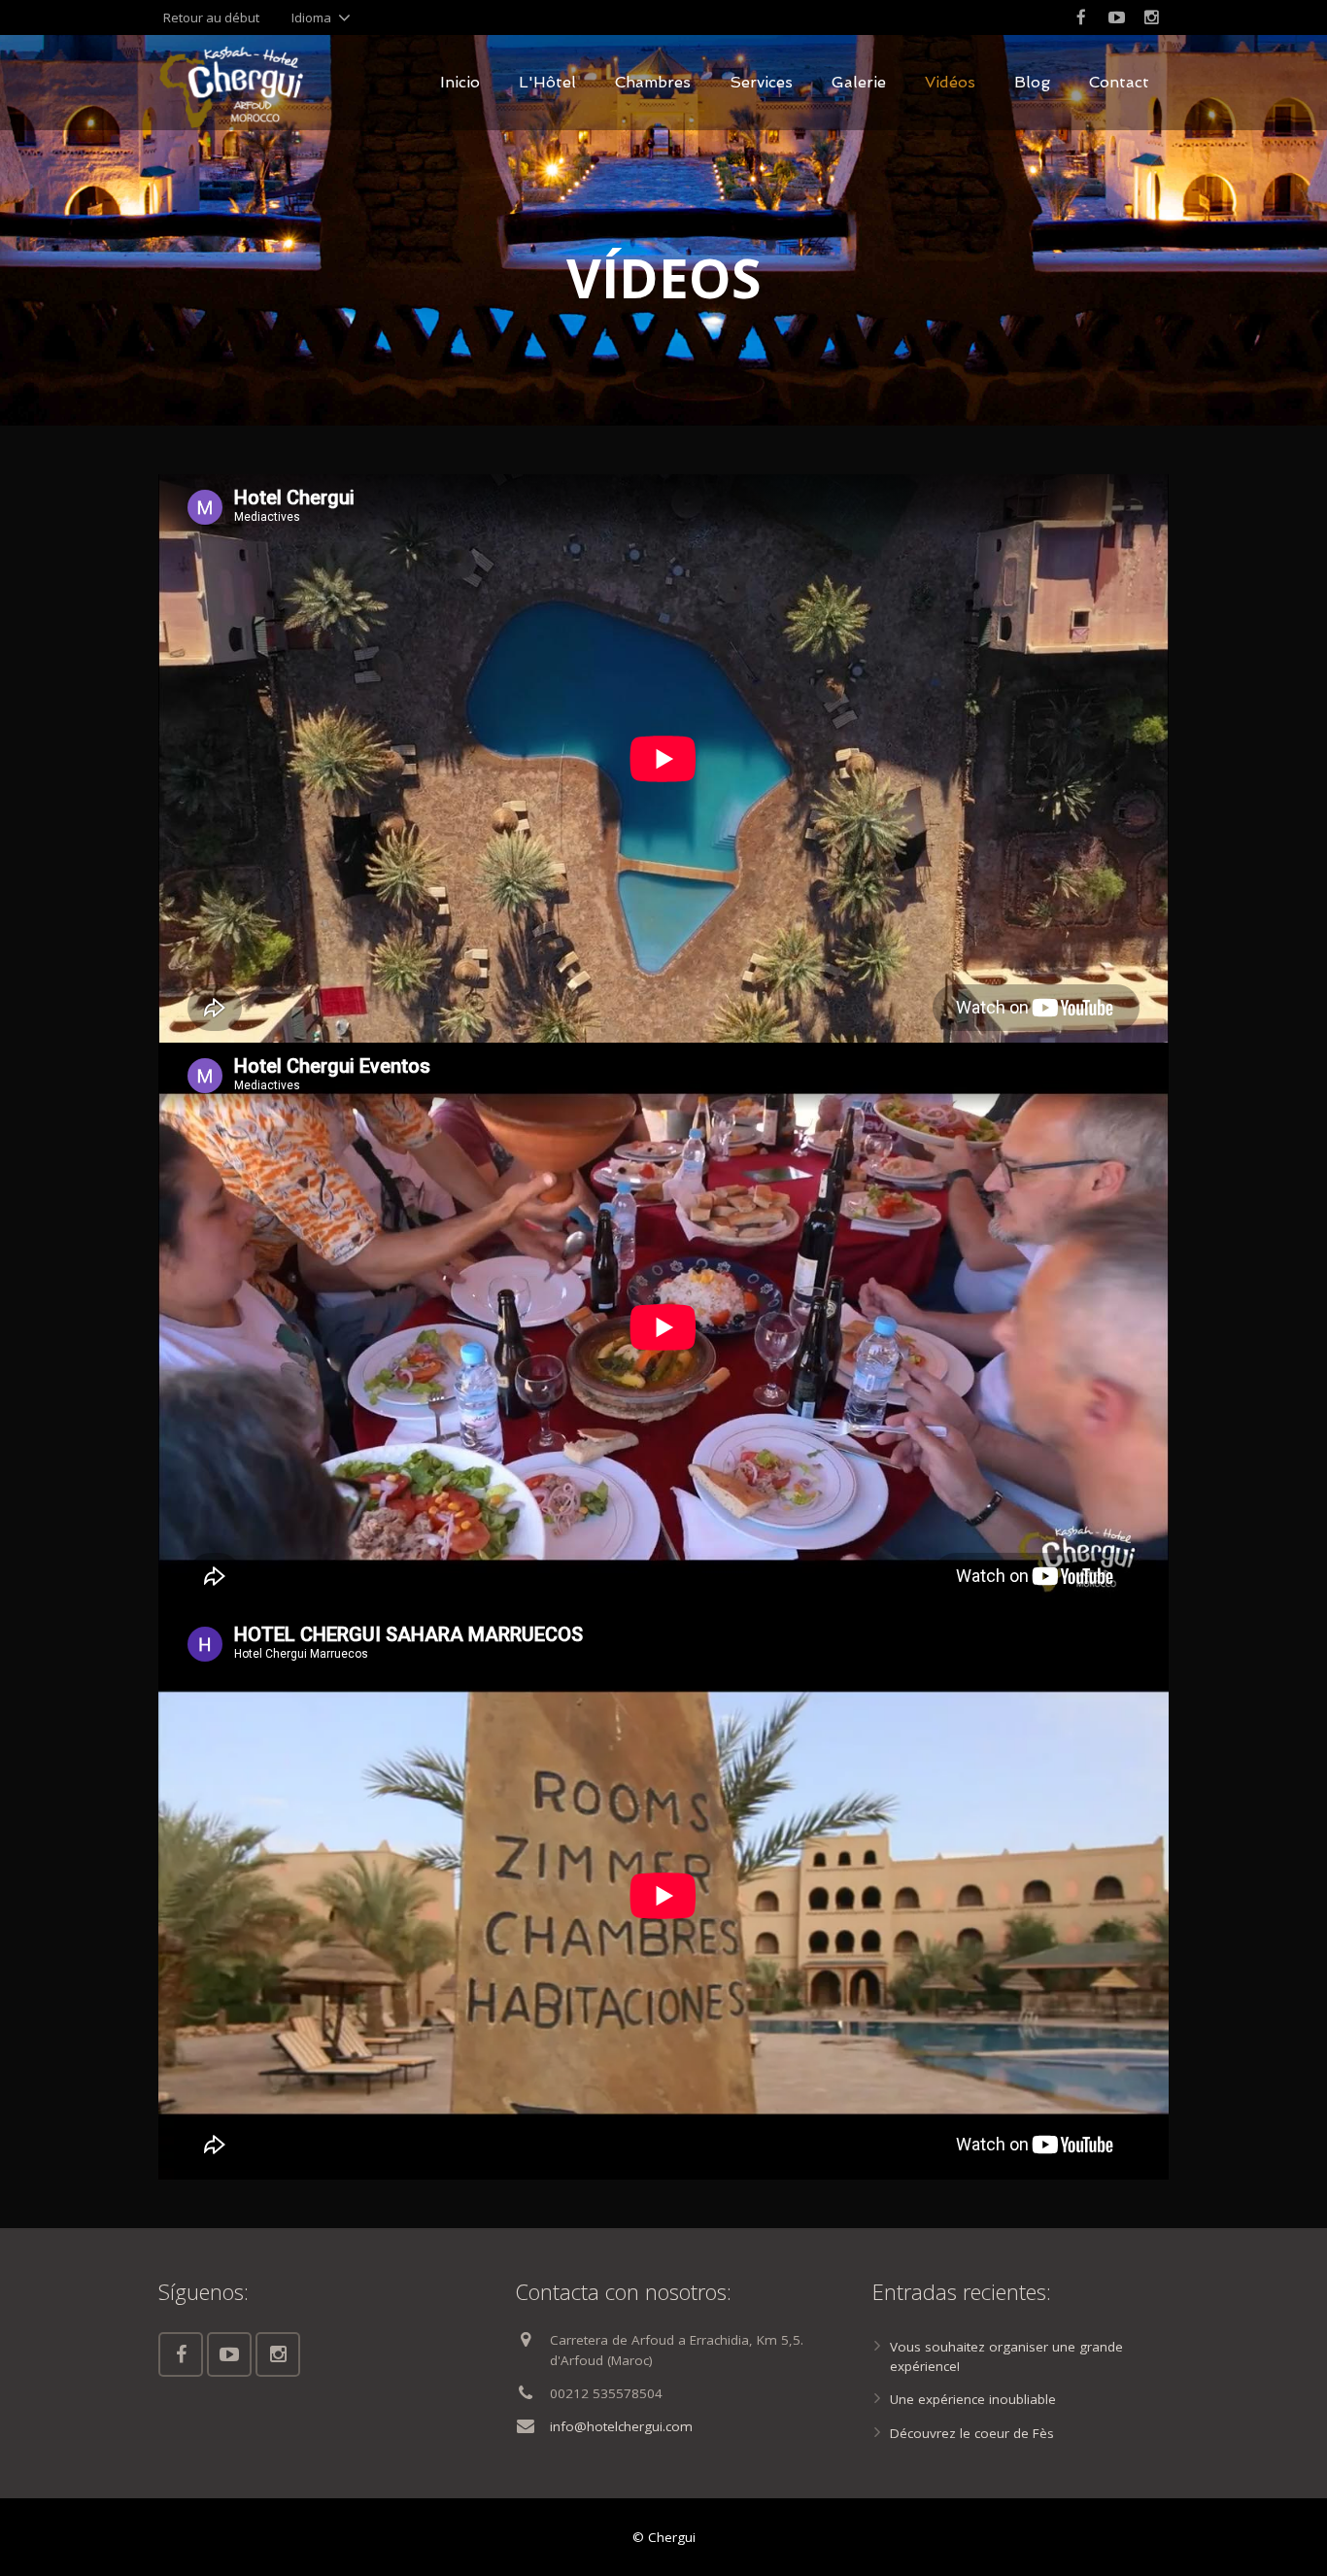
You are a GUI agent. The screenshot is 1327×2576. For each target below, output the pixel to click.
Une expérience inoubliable (973, 2399)
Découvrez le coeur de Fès (972, 2433)
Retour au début (211, 17)
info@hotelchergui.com (621, 2426)
